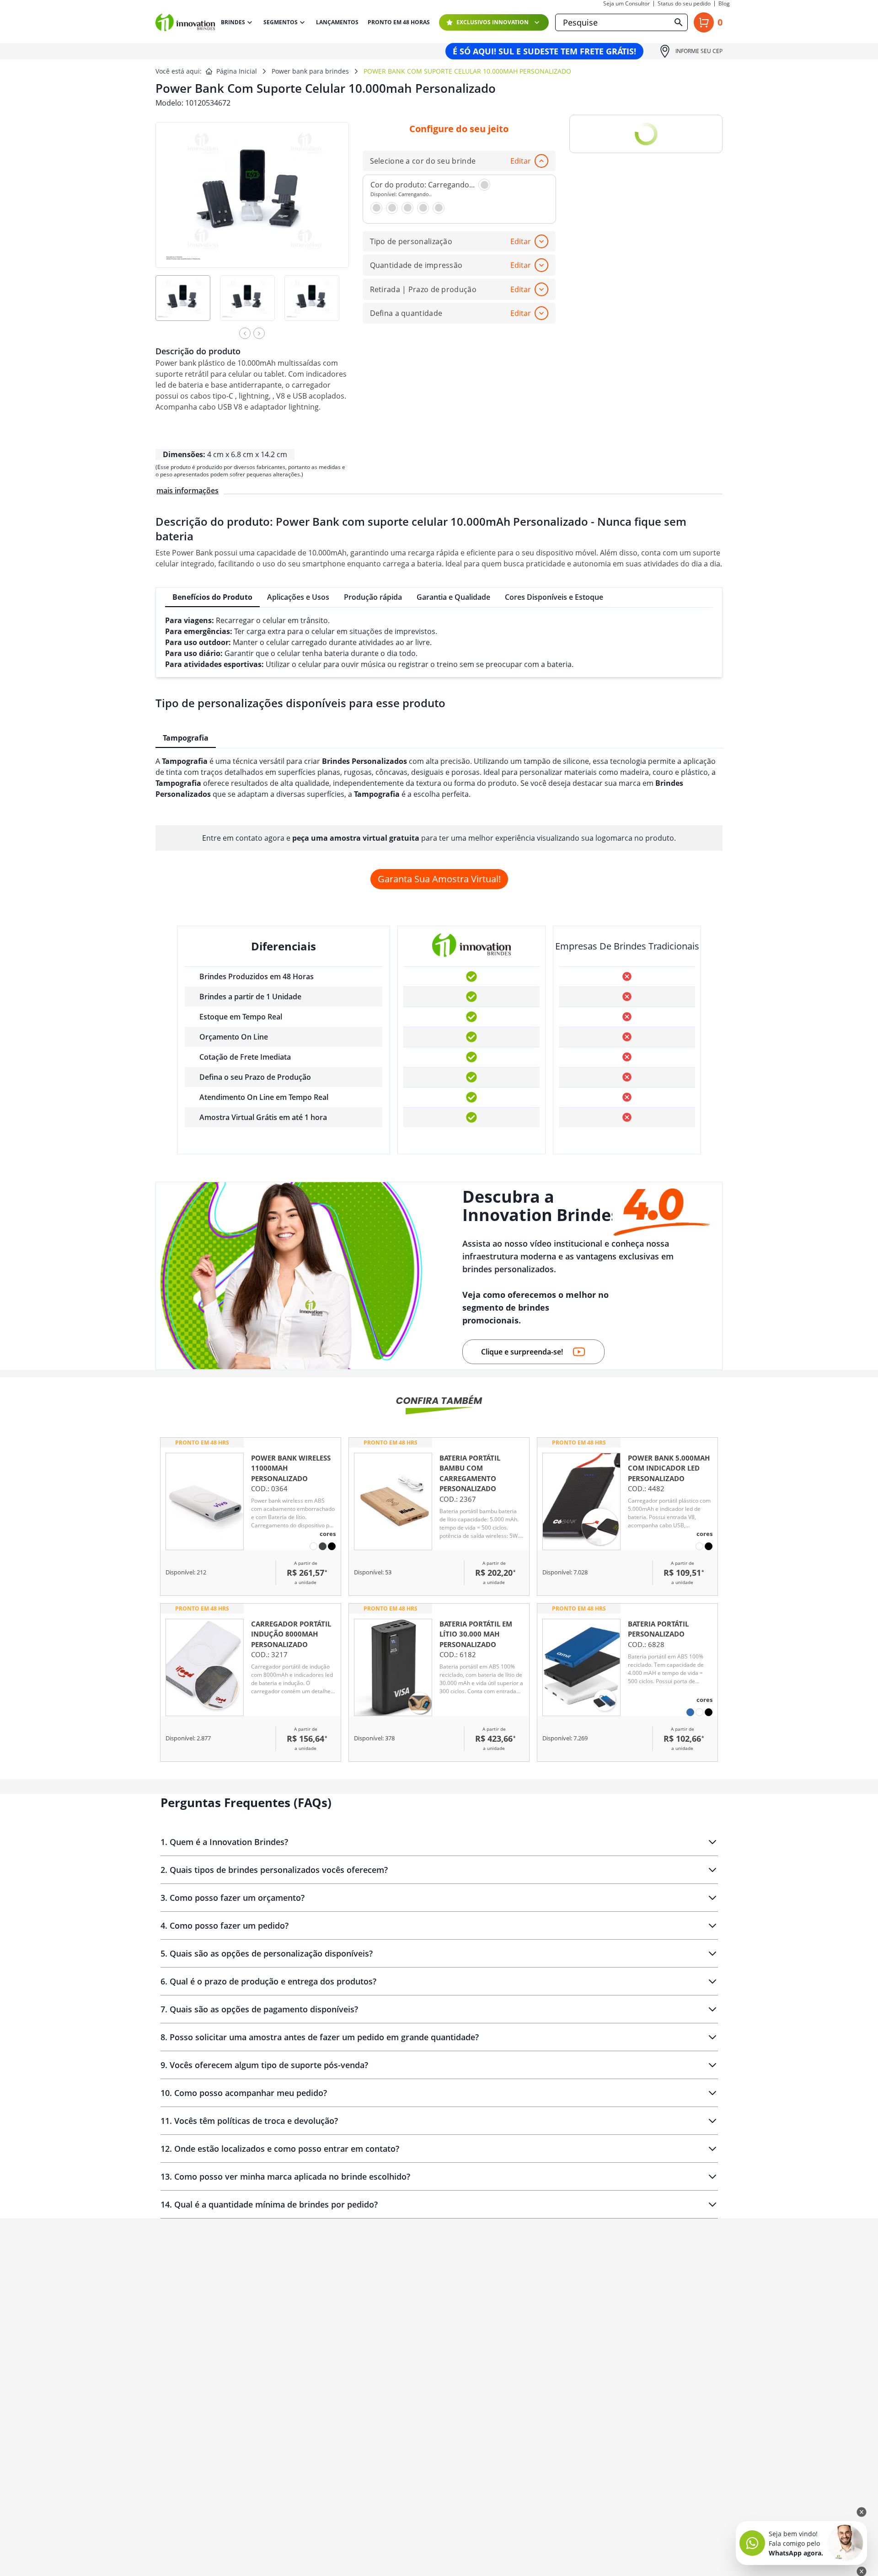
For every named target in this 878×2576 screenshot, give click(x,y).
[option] (188, 304)
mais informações (187, 491)
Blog (724, 4)
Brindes (233, 22)
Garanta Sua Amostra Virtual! (439, 879)
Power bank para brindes (310, 71)
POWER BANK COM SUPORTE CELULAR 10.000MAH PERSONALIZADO (467, 71)
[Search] (679, 22)
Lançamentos (337, 22)
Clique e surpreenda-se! (522, 1352)
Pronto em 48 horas (399, 22)
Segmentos (281, 22)
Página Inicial (237, 71)
